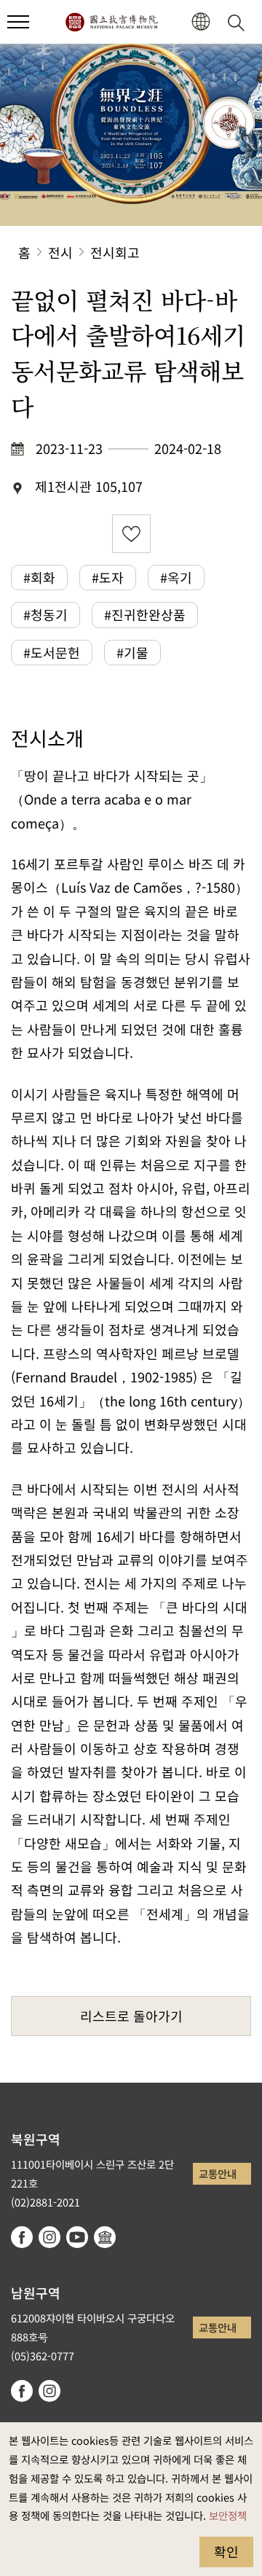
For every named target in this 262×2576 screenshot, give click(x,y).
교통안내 (218, 2173)
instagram (49, 2237)
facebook (22, 2237)
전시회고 (115, 252)
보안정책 (228, 2515)
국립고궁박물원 (111, 22)
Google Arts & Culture (105, 2237)
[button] (18, 22)
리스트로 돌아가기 (131, 2016)
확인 (226, 2551)
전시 (60, 252)
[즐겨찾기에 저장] (131, 534)
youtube (77, 2237)
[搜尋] (239, 22)
